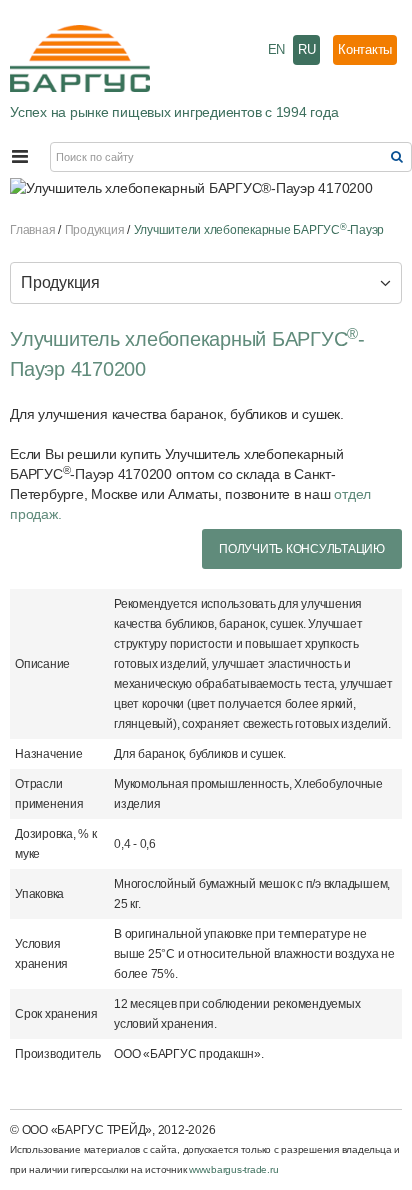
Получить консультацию (302, 549)
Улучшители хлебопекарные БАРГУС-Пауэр (259, 230)
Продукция (95, 230)
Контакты (365, 49)
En (277, 49)
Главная (32, 230)
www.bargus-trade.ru (233, 1169)
